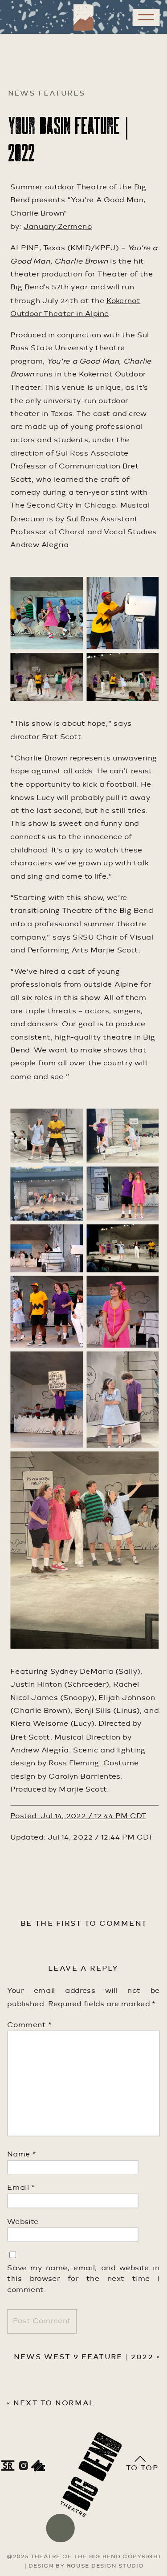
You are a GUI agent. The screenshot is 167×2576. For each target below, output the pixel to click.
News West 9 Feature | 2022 (83, 2357)
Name (21, 2155)
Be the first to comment (84, 1924)
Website (23, 2222)
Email (21, 2188)
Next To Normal (54, 2404)
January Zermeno (58, 227)
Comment (29, 2025)
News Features (47, 94)
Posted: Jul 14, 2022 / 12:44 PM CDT (78, 1816)
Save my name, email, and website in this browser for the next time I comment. (83, 2279)
